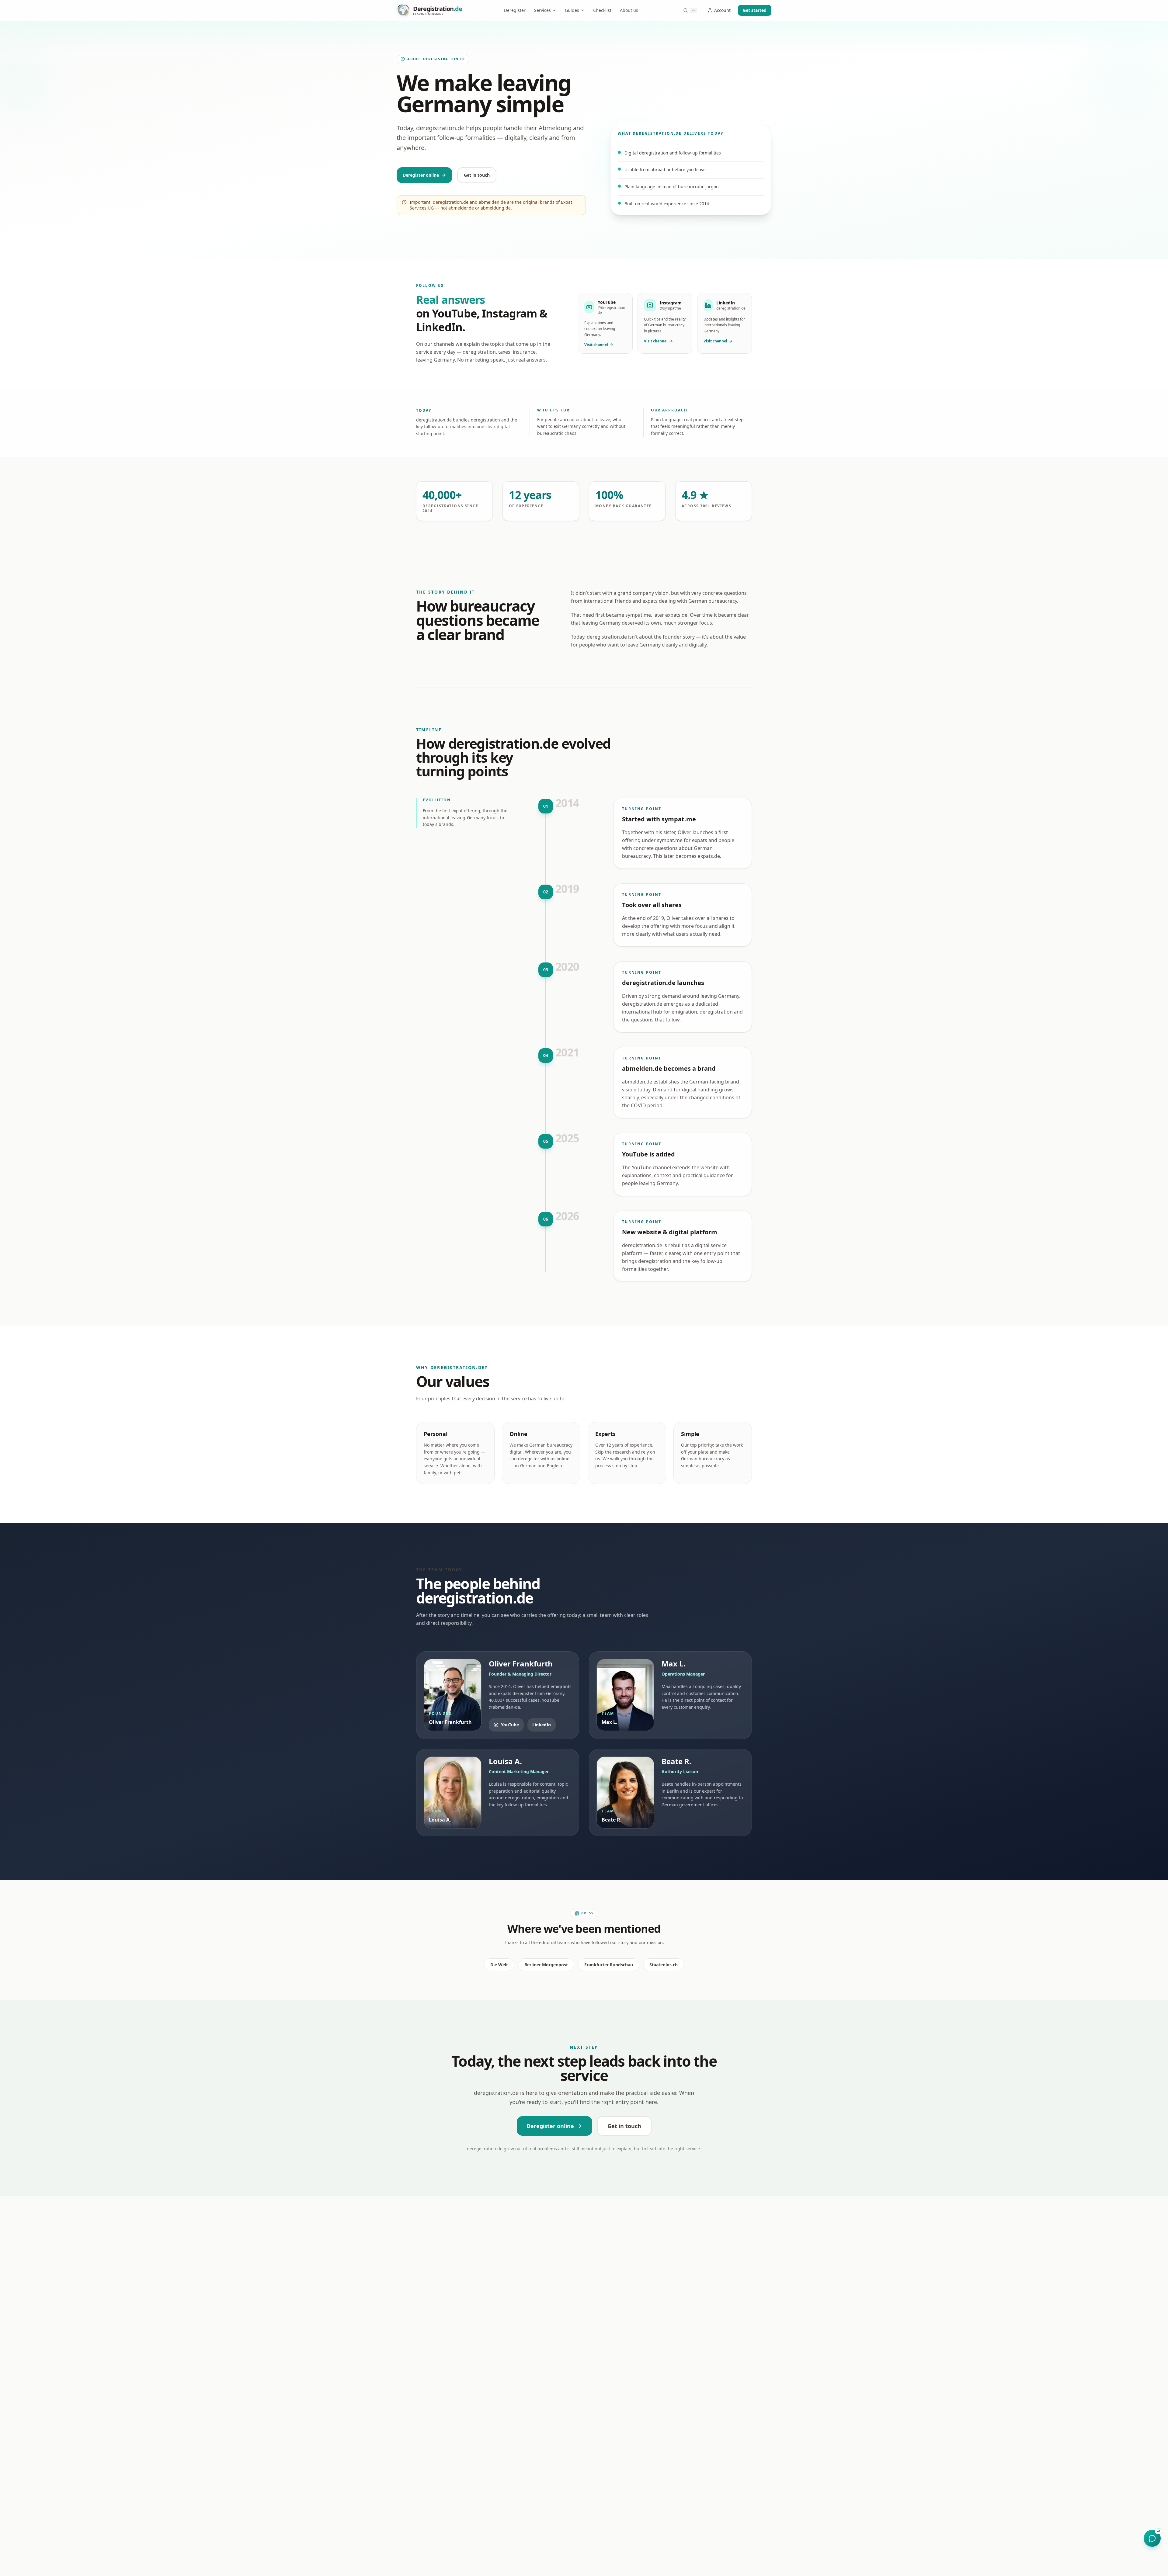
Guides (572, 10)
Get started (755, 10)
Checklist (602, 10)
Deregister (515, 10)
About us (629, 10)
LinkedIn (542, 1725)
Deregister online (421, 175)
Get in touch (477, 175)
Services (542, 10)
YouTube (510, 1725)
